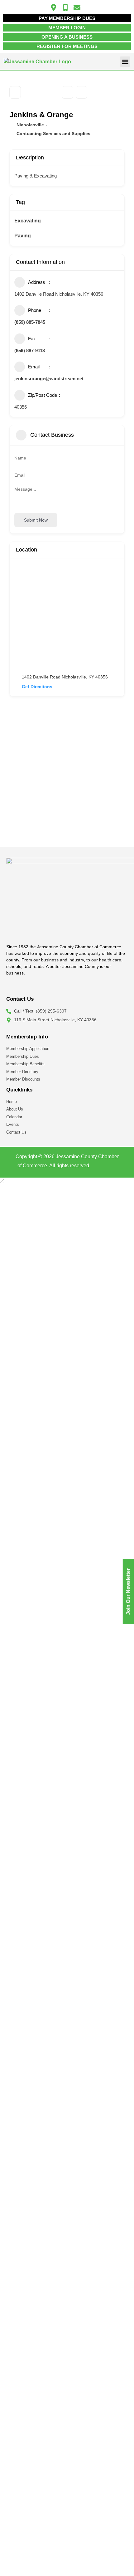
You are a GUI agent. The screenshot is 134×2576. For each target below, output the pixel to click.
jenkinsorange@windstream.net (49, 379)
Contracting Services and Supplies (53, 134)
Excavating (28, 221)
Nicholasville (30, 125)
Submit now (36, 520)
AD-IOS (104, 1167)
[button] (125, 62)
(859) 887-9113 (30, 350)
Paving (23, 236)
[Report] (81, 92)
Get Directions (37, 687)
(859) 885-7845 (30, 322)
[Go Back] (15, 92)
